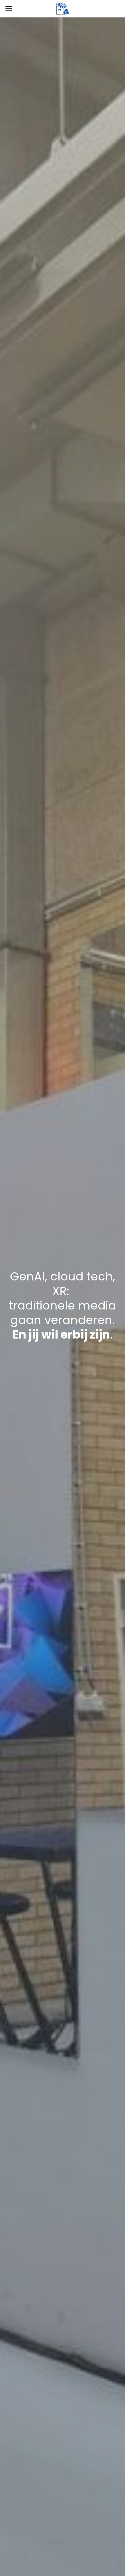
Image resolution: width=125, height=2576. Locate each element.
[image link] (63, 8)
